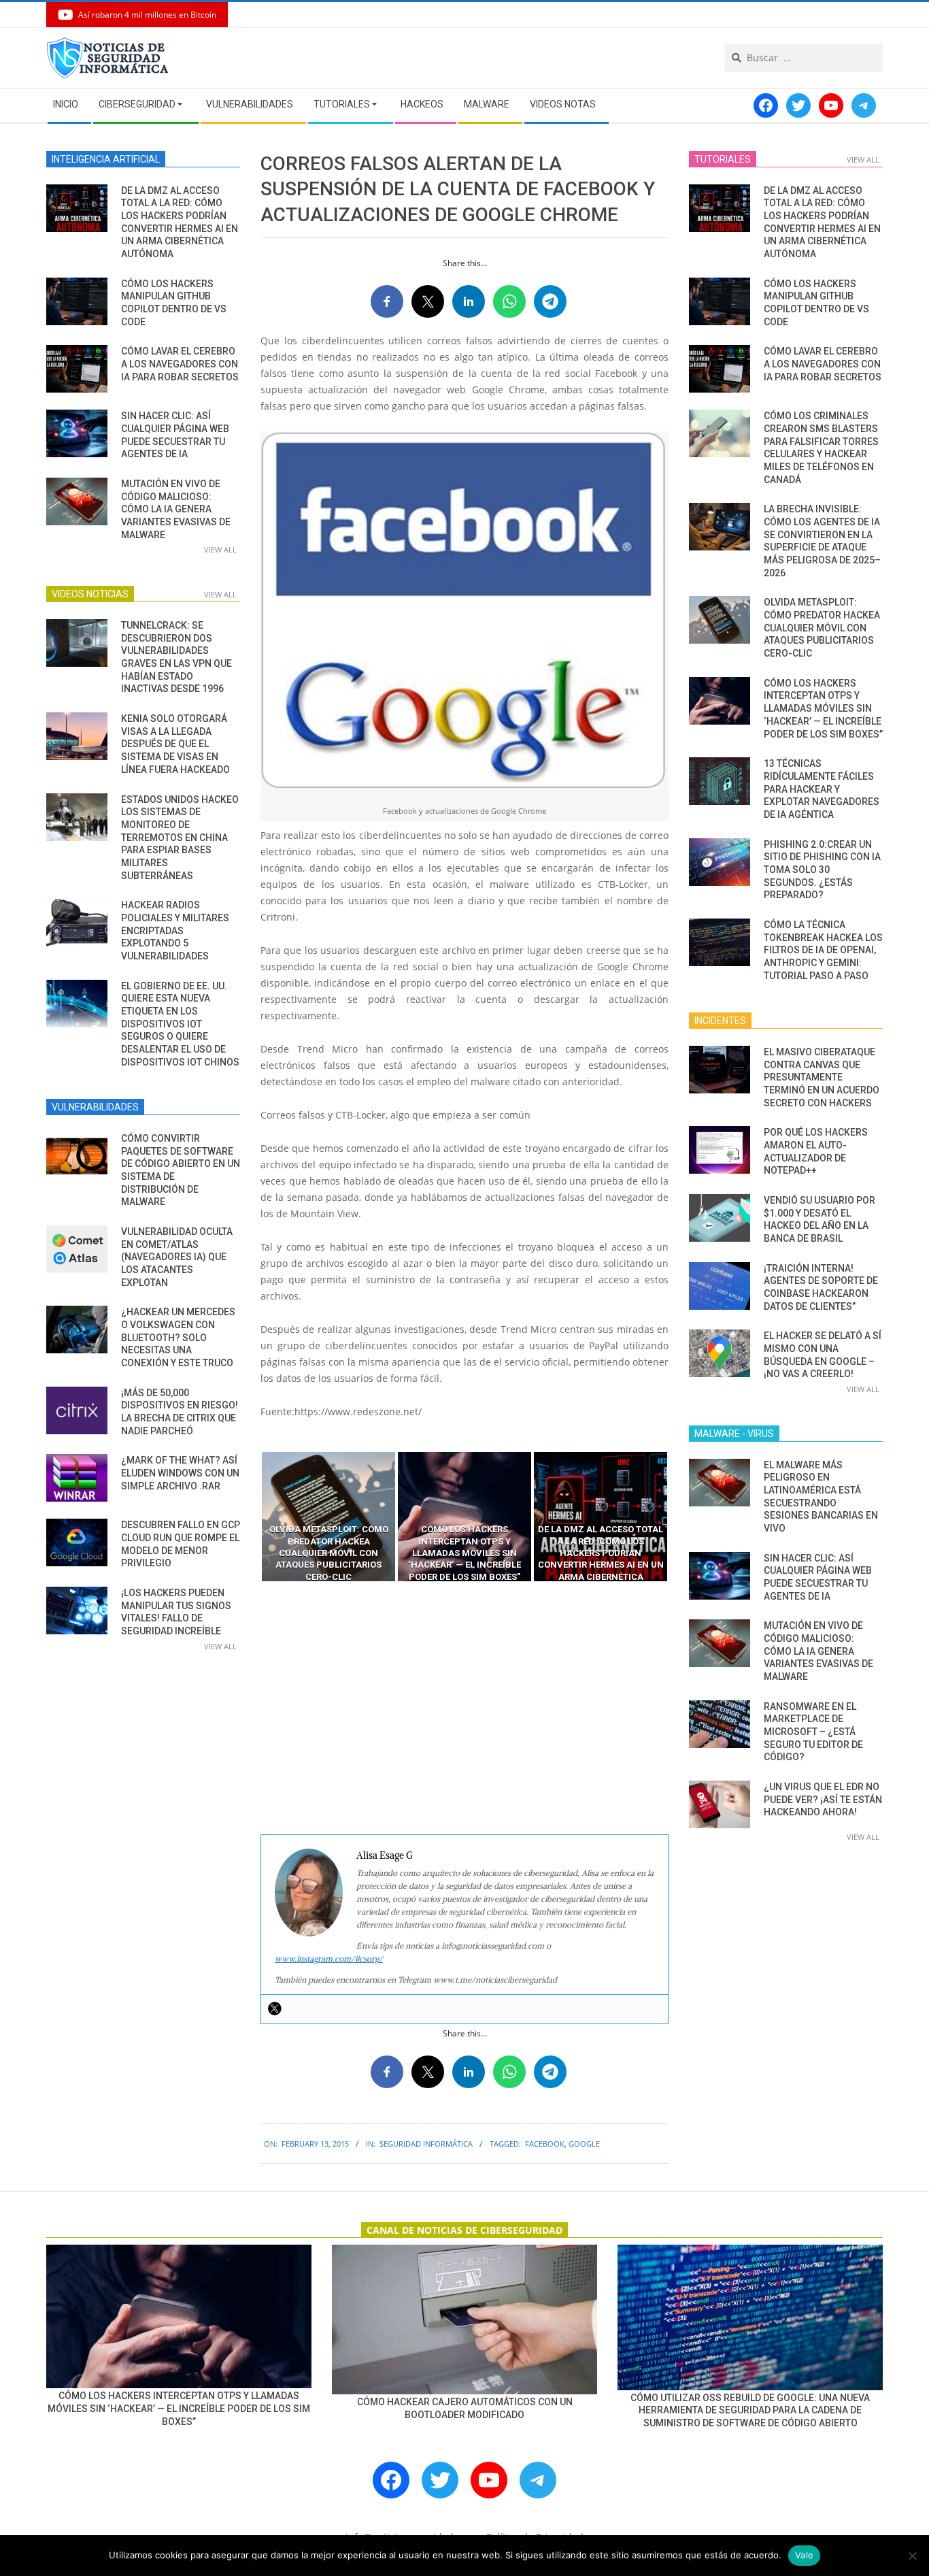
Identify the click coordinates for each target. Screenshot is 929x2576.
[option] (328, 1517)
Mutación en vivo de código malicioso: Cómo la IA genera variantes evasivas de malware (176, 509)
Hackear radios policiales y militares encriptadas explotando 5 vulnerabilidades (175, 930)
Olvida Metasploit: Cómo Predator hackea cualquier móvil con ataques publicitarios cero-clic (822, 628)
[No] (912, 2556)
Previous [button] (250, 1517)
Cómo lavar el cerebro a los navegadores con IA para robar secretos (180, 364)
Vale (804, 2555)
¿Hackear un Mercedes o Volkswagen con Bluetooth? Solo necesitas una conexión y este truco (178, 1337)
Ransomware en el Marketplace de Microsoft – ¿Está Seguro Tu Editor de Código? (813, 1732)
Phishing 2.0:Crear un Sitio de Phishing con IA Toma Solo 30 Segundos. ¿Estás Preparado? (822, 870)
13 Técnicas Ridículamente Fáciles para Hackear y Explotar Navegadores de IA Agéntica (822, 789)
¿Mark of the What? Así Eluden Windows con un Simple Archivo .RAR (180, 1473)
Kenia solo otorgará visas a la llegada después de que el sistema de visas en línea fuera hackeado (175, 744)
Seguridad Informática (426, 2144)
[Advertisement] (464, 1708)
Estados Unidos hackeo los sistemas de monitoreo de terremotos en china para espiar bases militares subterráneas (180, 838)
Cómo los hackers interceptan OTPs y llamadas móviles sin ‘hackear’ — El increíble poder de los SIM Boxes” (823, 709)
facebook (545, 2144)
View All (220, 549)
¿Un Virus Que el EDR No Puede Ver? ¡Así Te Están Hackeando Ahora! (823, 1799)
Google (584, 2144)
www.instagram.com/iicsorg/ (329, 1959)
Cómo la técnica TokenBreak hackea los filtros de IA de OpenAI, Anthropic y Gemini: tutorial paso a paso (823, 950)
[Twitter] (275, 2009)
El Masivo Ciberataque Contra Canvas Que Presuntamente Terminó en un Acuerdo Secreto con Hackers (822, 1077)
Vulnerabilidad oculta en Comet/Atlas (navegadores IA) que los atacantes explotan (177, 1257)
